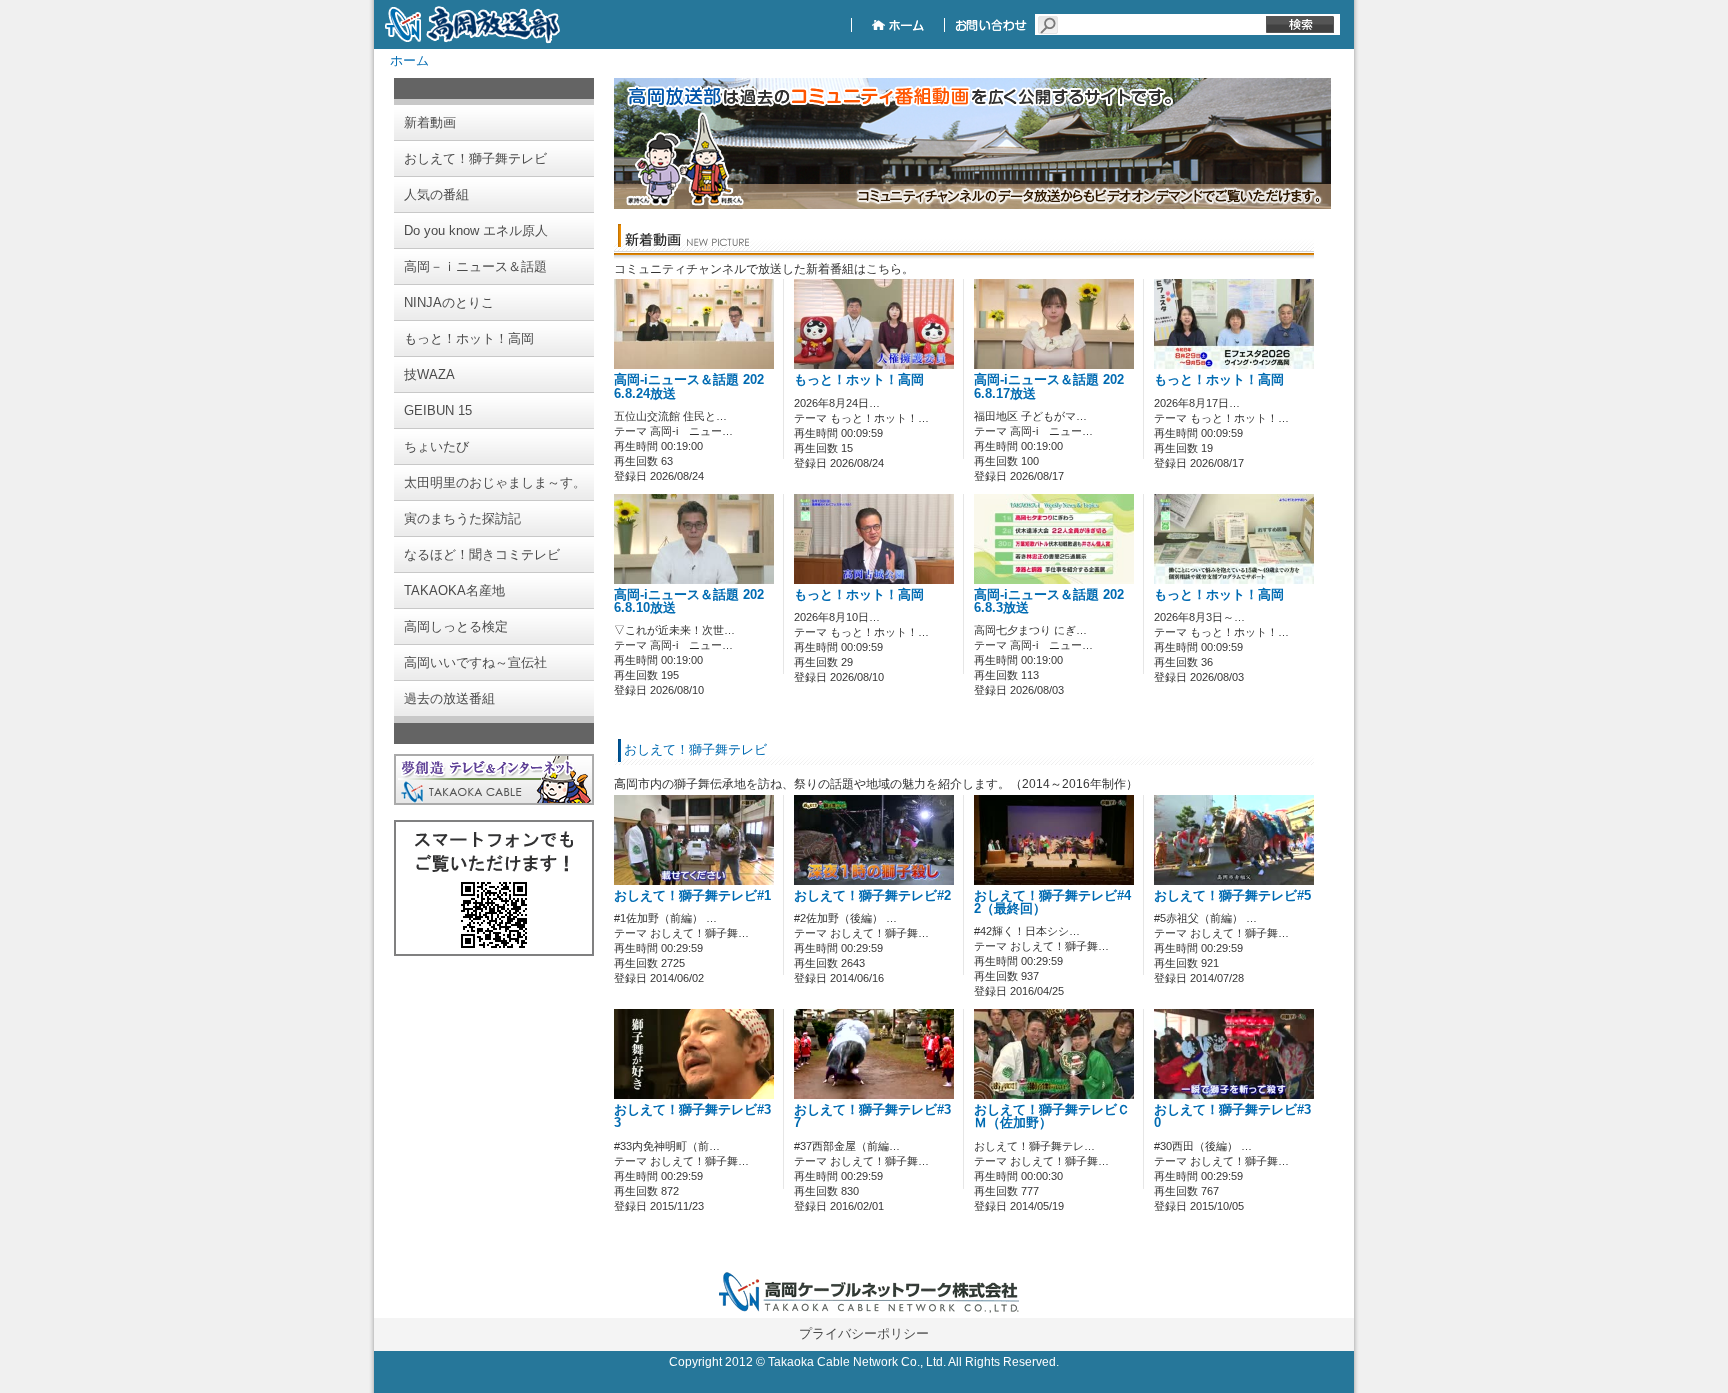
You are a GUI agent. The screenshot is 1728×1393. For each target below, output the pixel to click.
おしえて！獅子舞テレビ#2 (872, 896)
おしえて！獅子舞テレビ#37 (872, 1116)
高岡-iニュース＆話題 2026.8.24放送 (689, 386)
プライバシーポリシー (864, 1333)
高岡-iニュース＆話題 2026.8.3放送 (1049, 601)
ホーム (409, 60)
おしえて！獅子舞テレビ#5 (1232, 896)
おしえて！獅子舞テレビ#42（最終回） (1052, 902)
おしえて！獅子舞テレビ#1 (692, 896)
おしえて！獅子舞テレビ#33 (692, 1116)
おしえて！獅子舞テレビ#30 (1232, 1116)
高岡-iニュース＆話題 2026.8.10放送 (689, 601)
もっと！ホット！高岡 (859, 380)
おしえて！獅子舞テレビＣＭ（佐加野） (1052, 1116)
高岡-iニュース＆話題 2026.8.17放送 (1049, 386)
